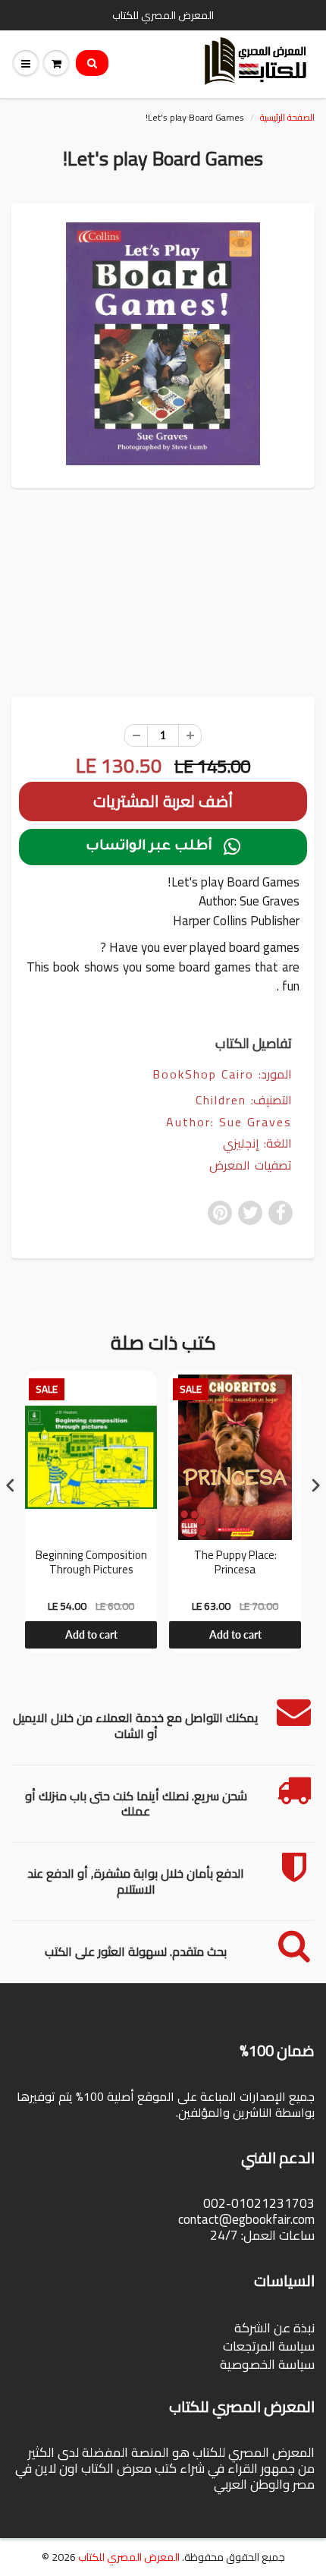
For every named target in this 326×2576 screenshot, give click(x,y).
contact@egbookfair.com (246, 2219)
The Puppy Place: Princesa (235, 1564)
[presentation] (11, 1485)
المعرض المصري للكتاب (129, 2557)
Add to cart (91, 1634)
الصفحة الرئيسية (287, 117)
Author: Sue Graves (229, 1122)
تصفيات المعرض (251, 1165)
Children (221, 1100)
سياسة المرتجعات (269, 2346)
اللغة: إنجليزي (257, 1143)
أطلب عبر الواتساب (163, 847)
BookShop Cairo (203, 1074)
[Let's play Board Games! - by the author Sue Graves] (163, 344)
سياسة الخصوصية (267, 2364)
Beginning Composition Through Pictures (91, 1564)
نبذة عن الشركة (274, 2328)
